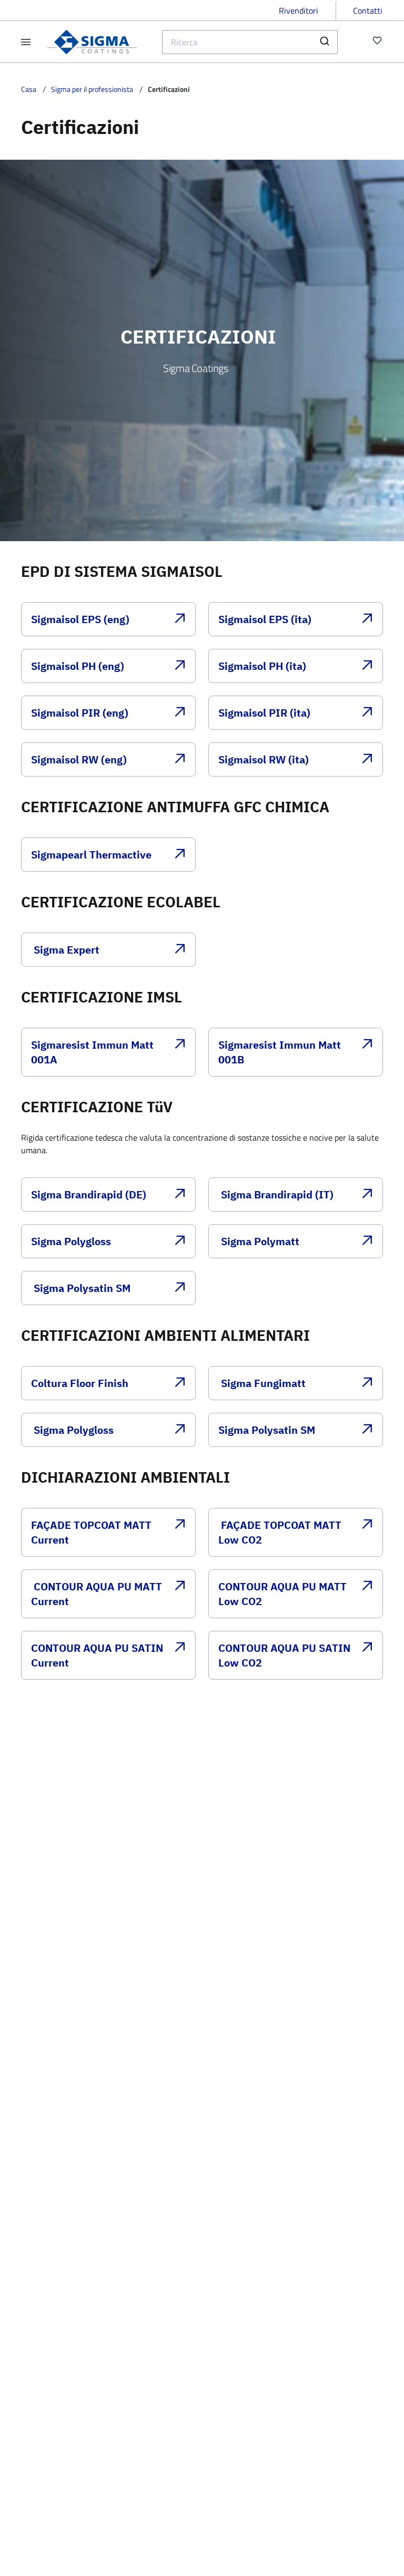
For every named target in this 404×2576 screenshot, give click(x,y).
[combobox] (250, 42)
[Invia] (326, 42)
